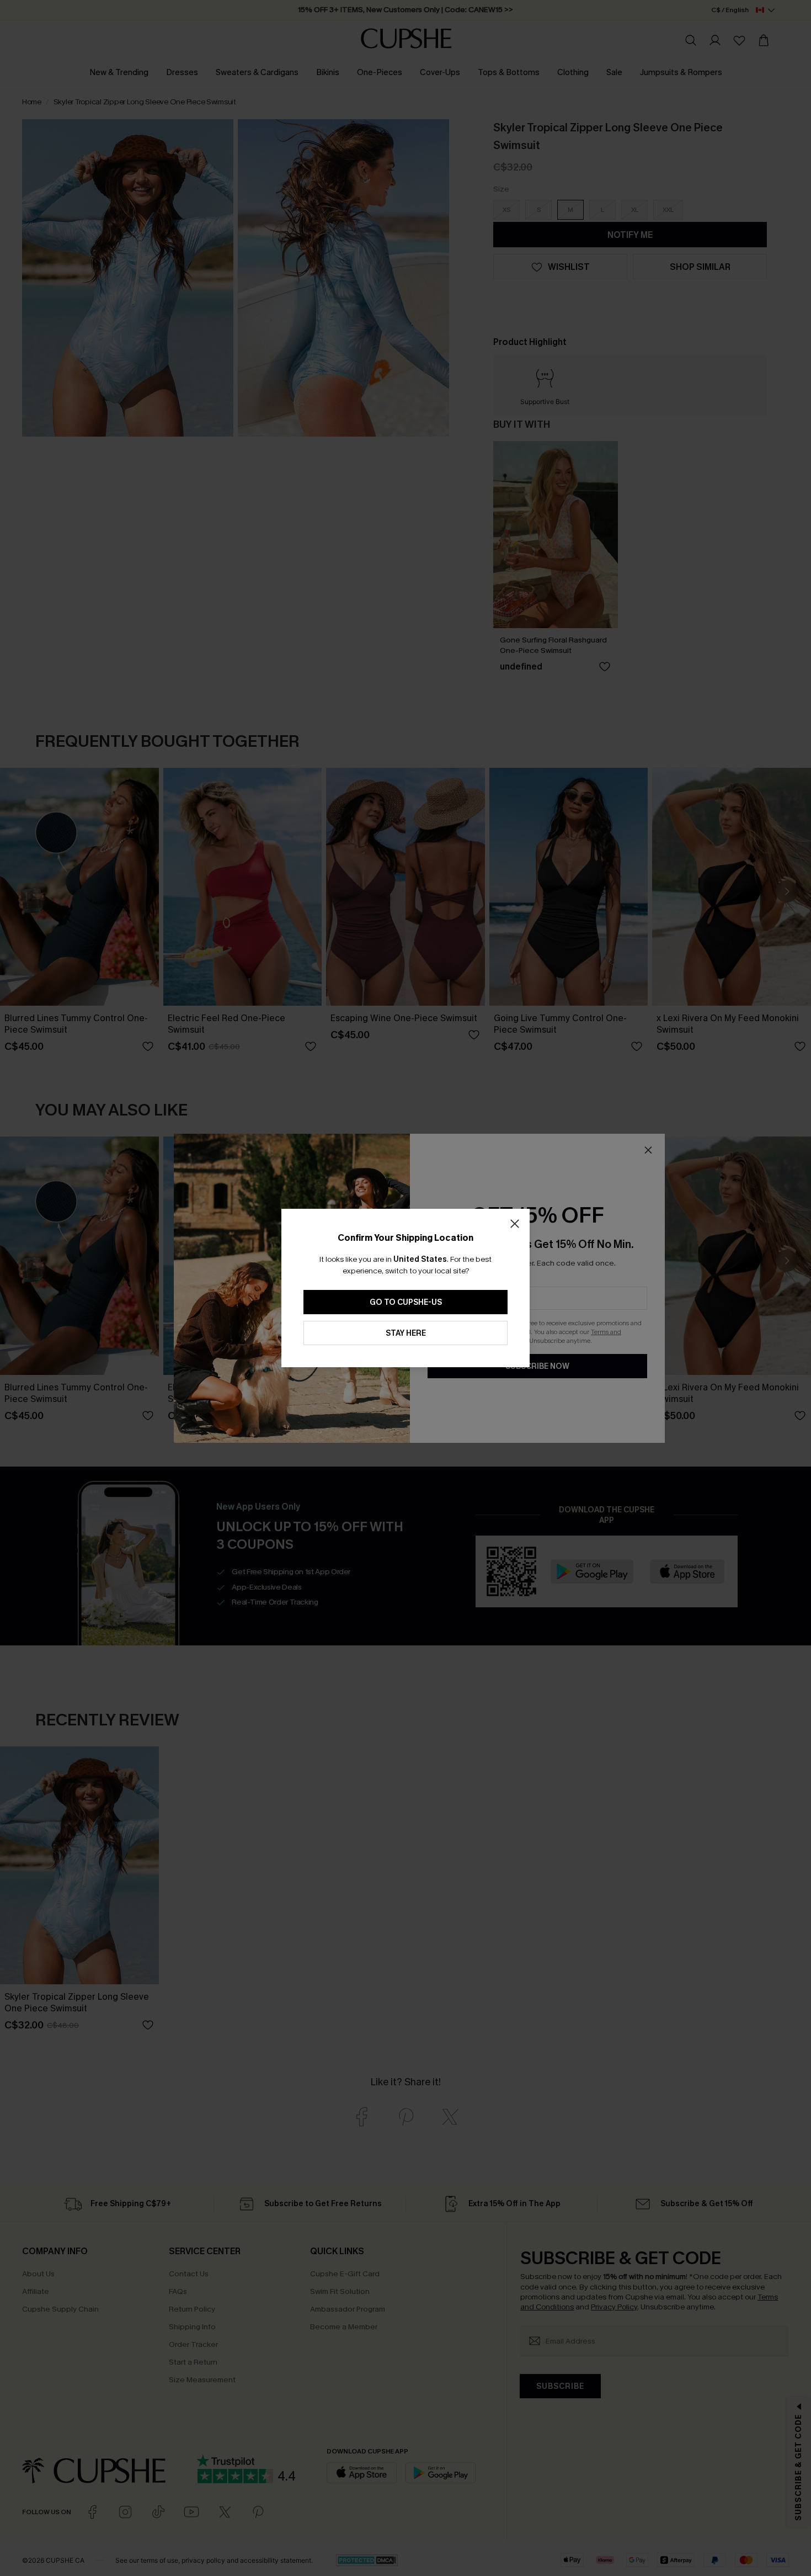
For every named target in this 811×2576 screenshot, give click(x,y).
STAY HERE (406, 1333)
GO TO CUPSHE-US (406, 1302)
